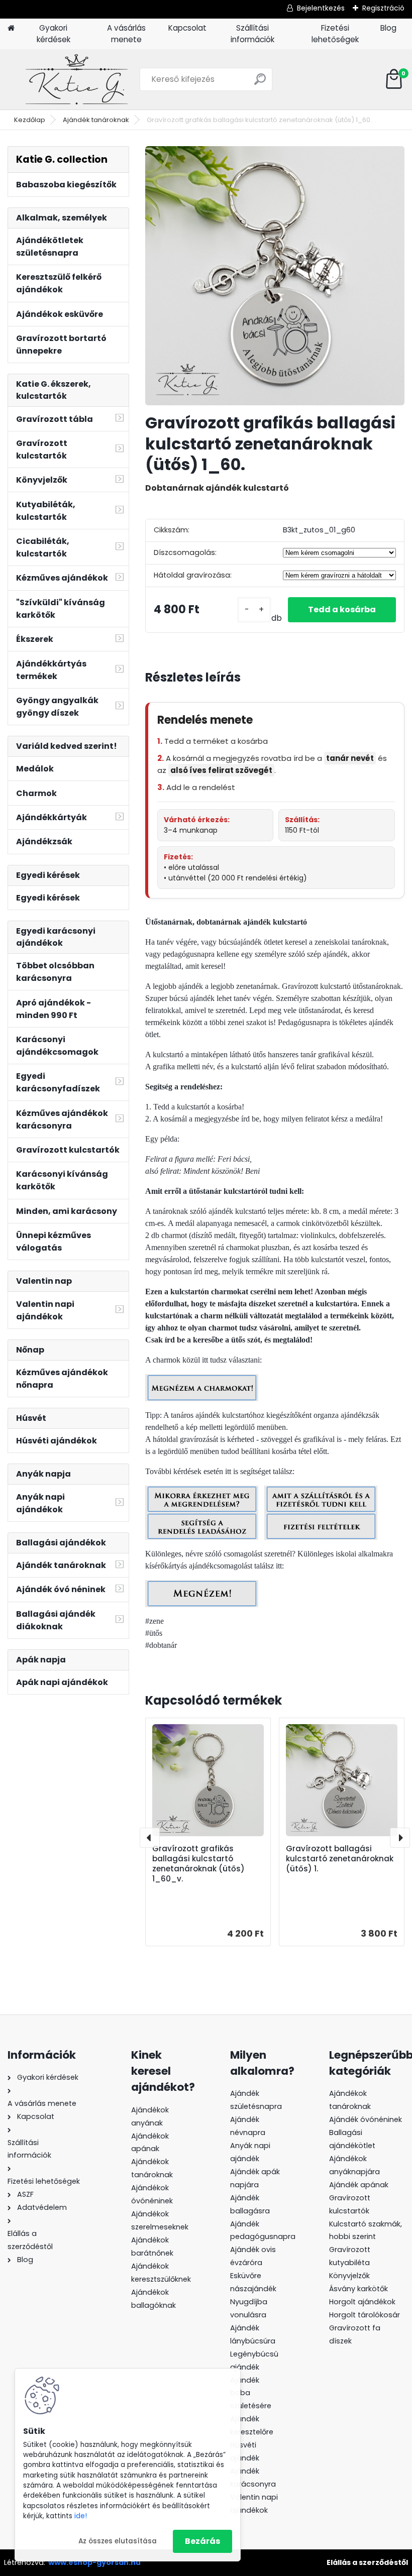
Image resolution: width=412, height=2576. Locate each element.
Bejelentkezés (321, 8)
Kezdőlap (30, 120)
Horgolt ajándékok (362, 2302)
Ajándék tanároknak (96, 120)
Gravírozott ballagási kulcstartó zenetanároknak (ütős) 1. (340, 1859)
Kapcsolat (187, 28)
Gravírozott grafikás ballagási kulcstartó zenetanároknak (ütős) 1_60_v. (198, 1864)
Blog (388, 28)
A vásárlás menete (126, 34)
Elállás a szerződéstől (367, 2562)
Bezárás (202, 2541)
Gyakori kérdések (54, 34)
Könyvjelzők (349, 2276)
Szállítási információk (252, 34)
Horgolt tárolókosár (365, 2315)
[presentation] (150, 1838)
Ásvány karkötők (358, 2289)
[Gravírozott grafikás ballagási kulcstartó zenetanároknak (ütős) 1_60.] (275, 276)
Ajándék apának (360, 2185)
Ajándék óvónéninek (366, 2119)
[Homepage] (11, 28)
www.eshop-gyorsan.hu (94, 2562)
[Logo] (77, 79)
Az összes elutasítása (118, 2541)
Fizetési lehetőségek (335, 34)
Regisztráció (383, 8)
